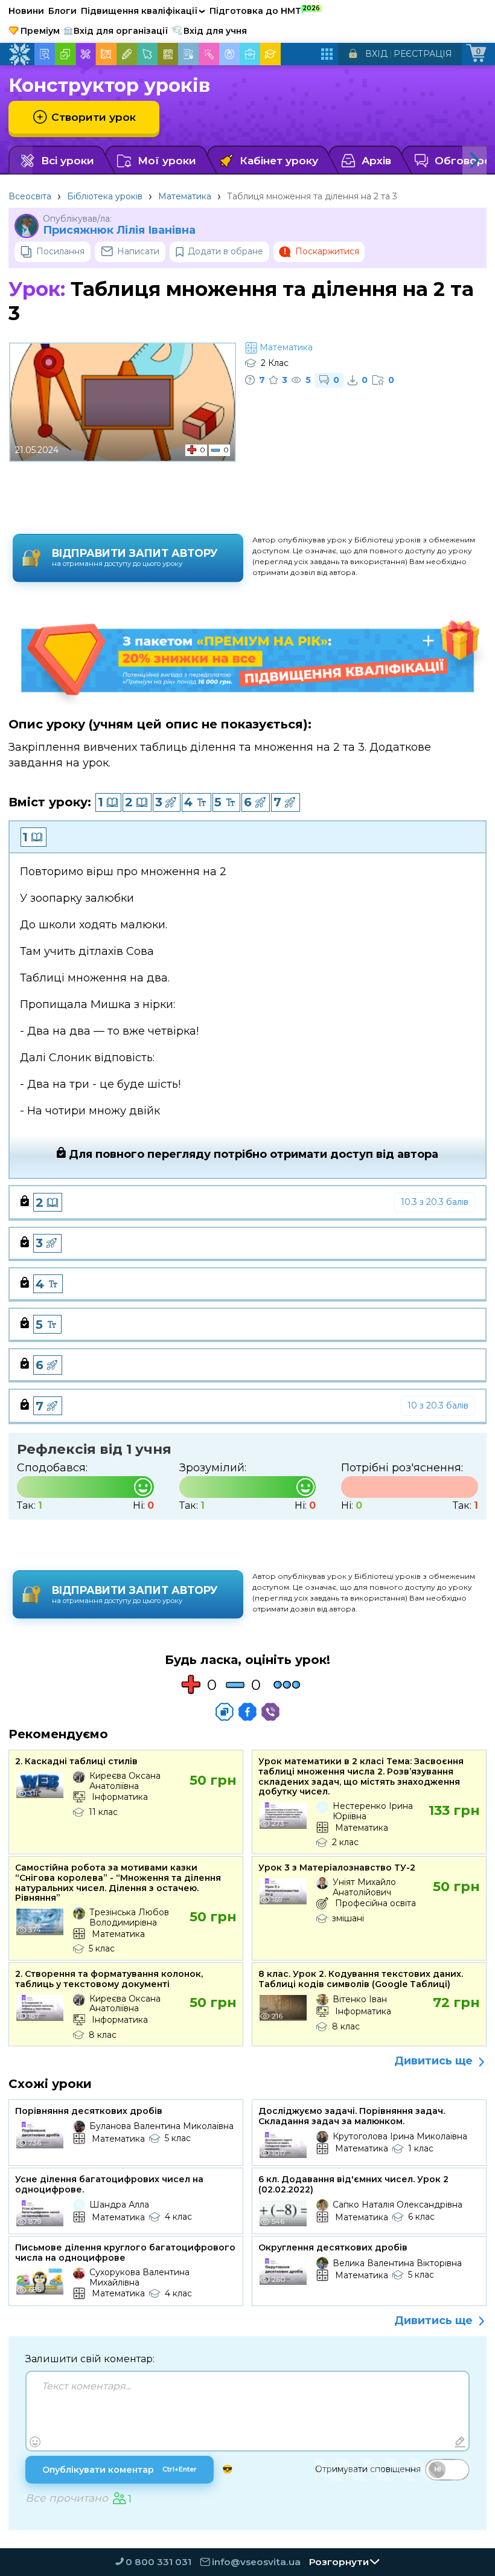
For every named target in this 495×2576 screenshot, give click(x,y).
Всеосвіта (30, 196)
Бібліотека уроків (105, 196)
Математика (185, 196)
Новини (26, 11)
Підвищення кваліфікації (143, 11)
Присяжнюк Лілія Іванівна (119, 230)
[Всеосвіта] (19, 54)
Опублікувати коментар (120, 2470)
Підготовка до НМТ (265, 10)
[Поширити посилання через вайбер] (270, 1712)
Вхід (376, 54)
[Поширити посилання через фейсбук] (247, 1712)
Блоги (62, 11)
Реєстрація (423, 54)
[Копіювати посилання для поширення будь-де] (225, 1712)
